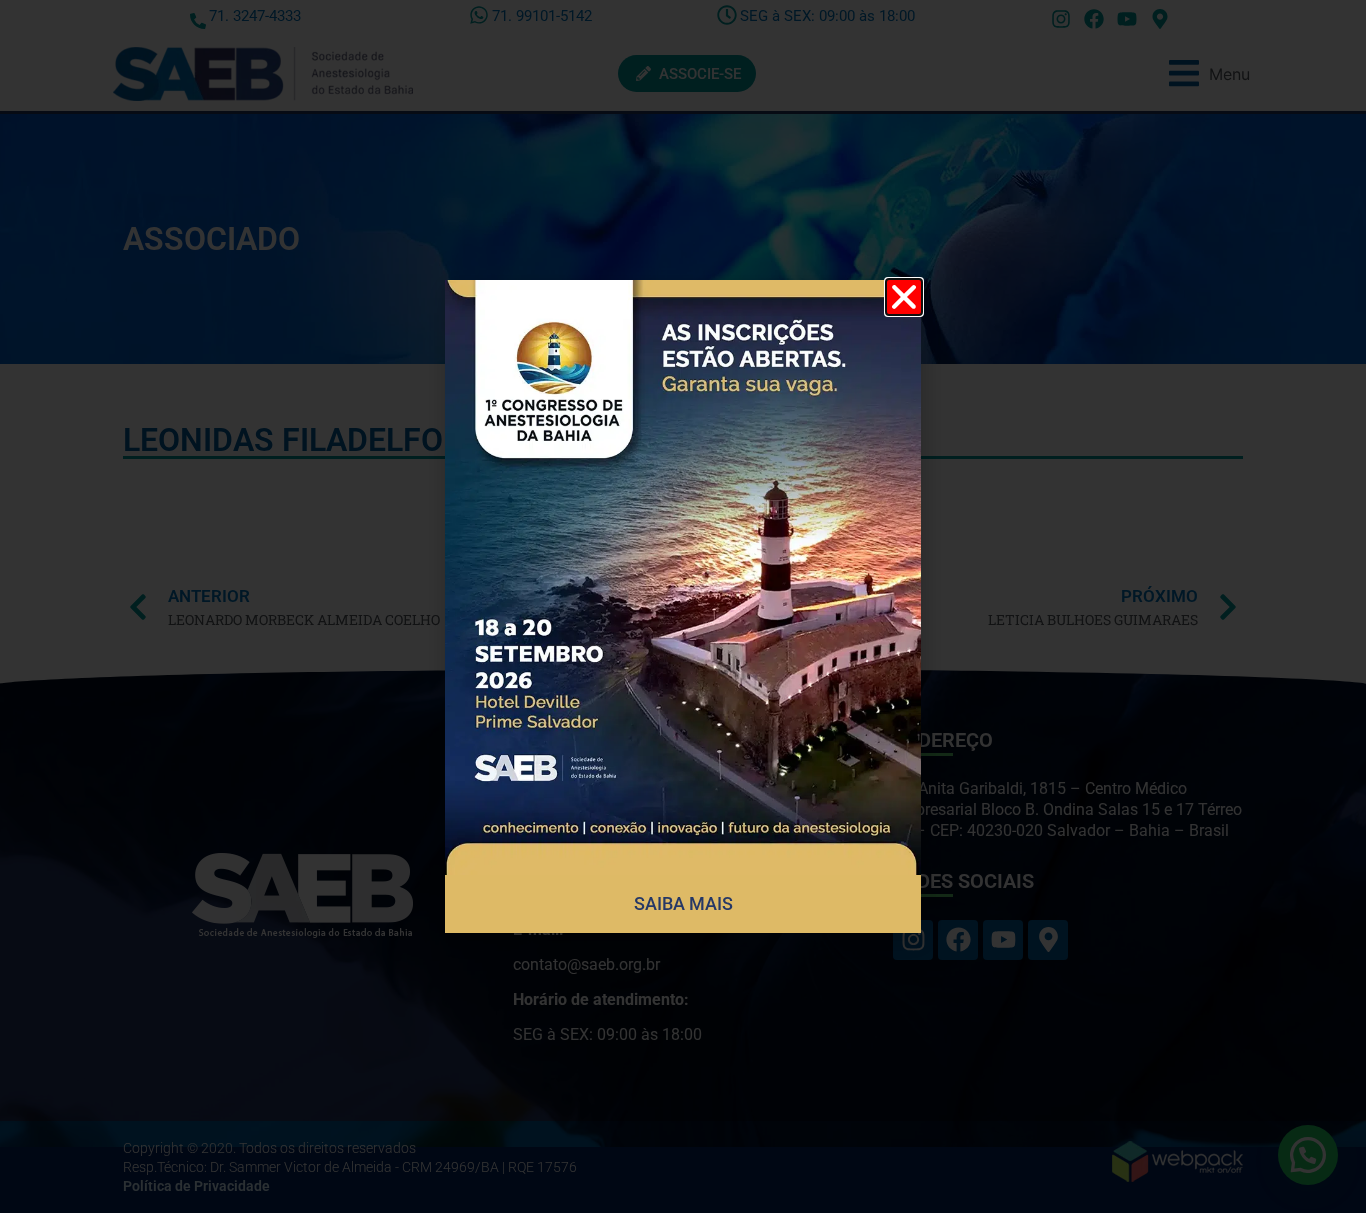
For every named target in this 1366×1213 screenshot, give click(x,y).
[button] (904, 297)
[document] (683, 606)
